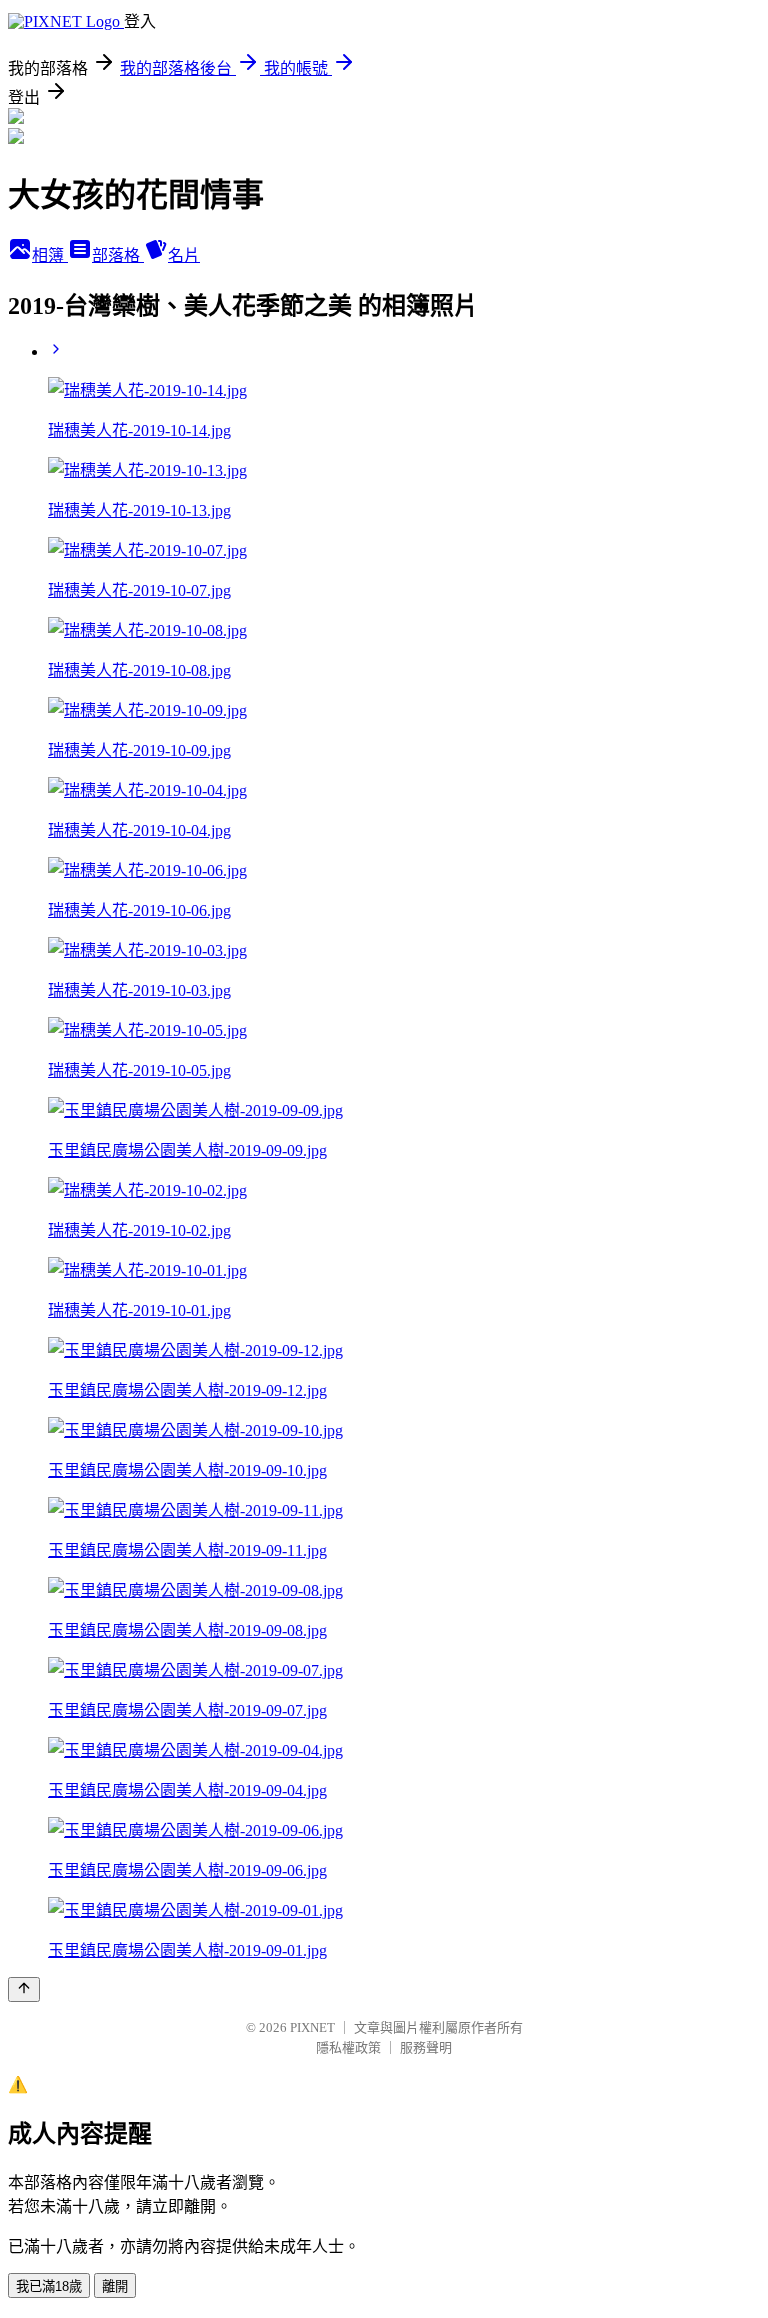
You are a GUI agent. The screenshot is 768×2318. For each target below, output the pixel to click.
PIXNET (312, 2027)
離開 (115, 2286)
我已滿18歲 (49, 2286)
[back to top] (24, 1989)
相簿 (50, 255)
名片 (184, 255)
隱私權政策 (348, 2047)
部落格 (118, 255)
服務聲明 (426, 2047)
